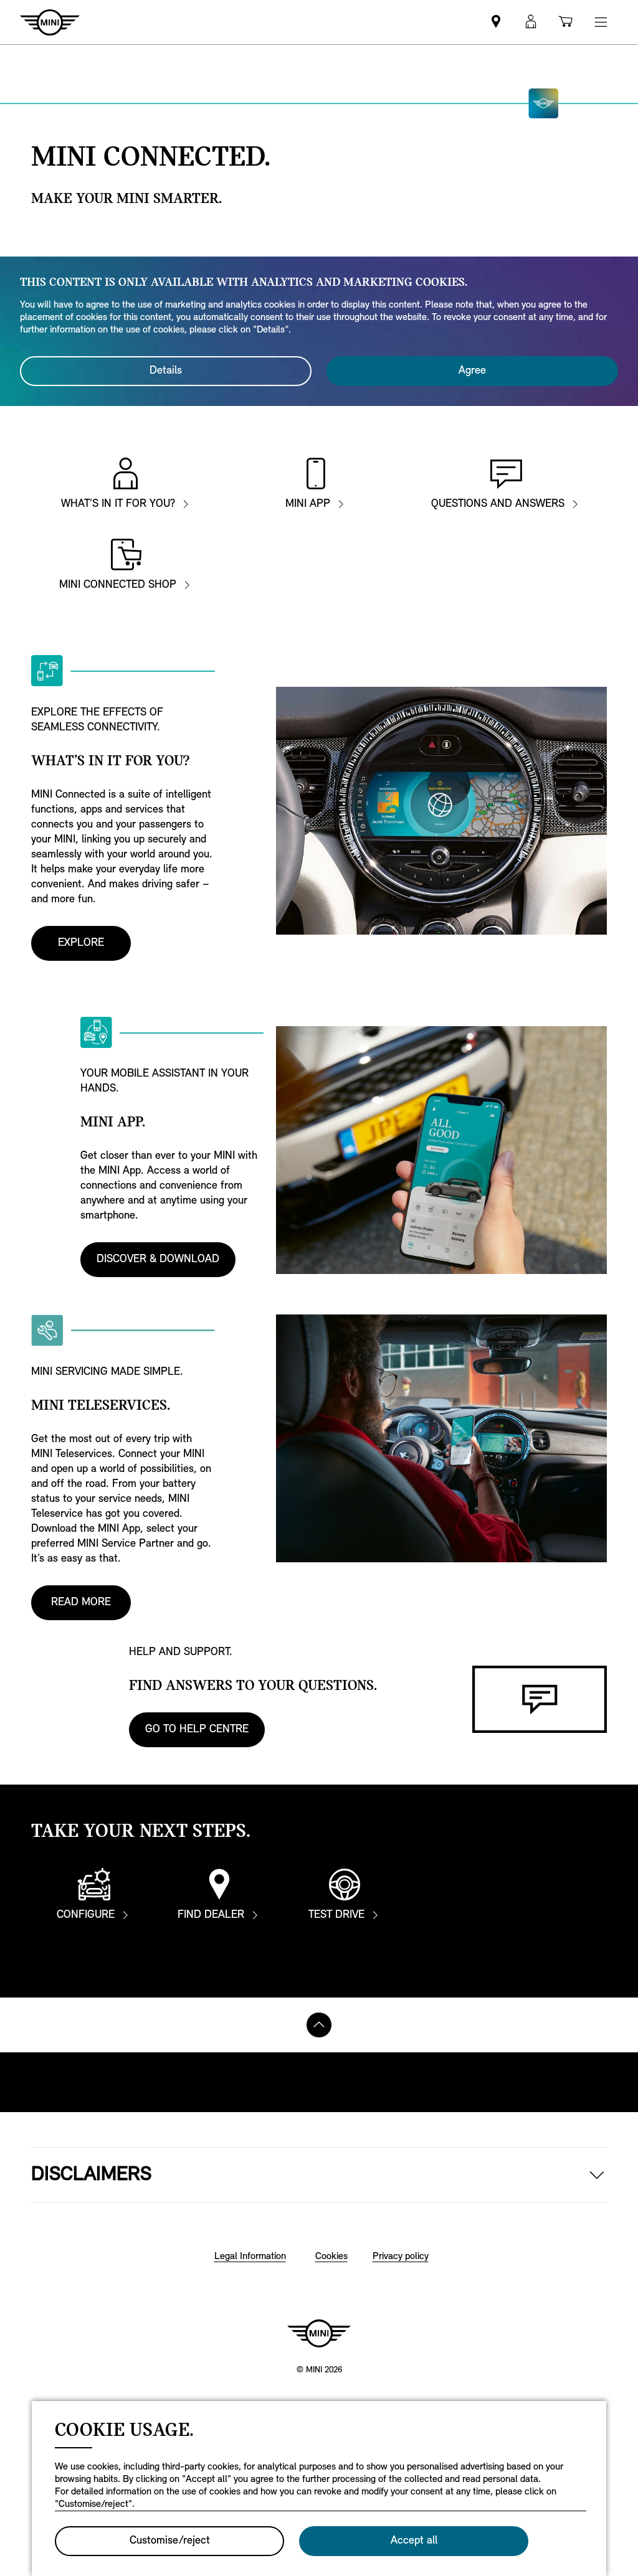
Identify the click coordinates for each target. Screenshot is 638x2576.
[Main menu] (601, 22)
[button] (531, 22)
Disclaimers (91, 2175)
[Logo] (319, 2333)
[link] (496, 22)
